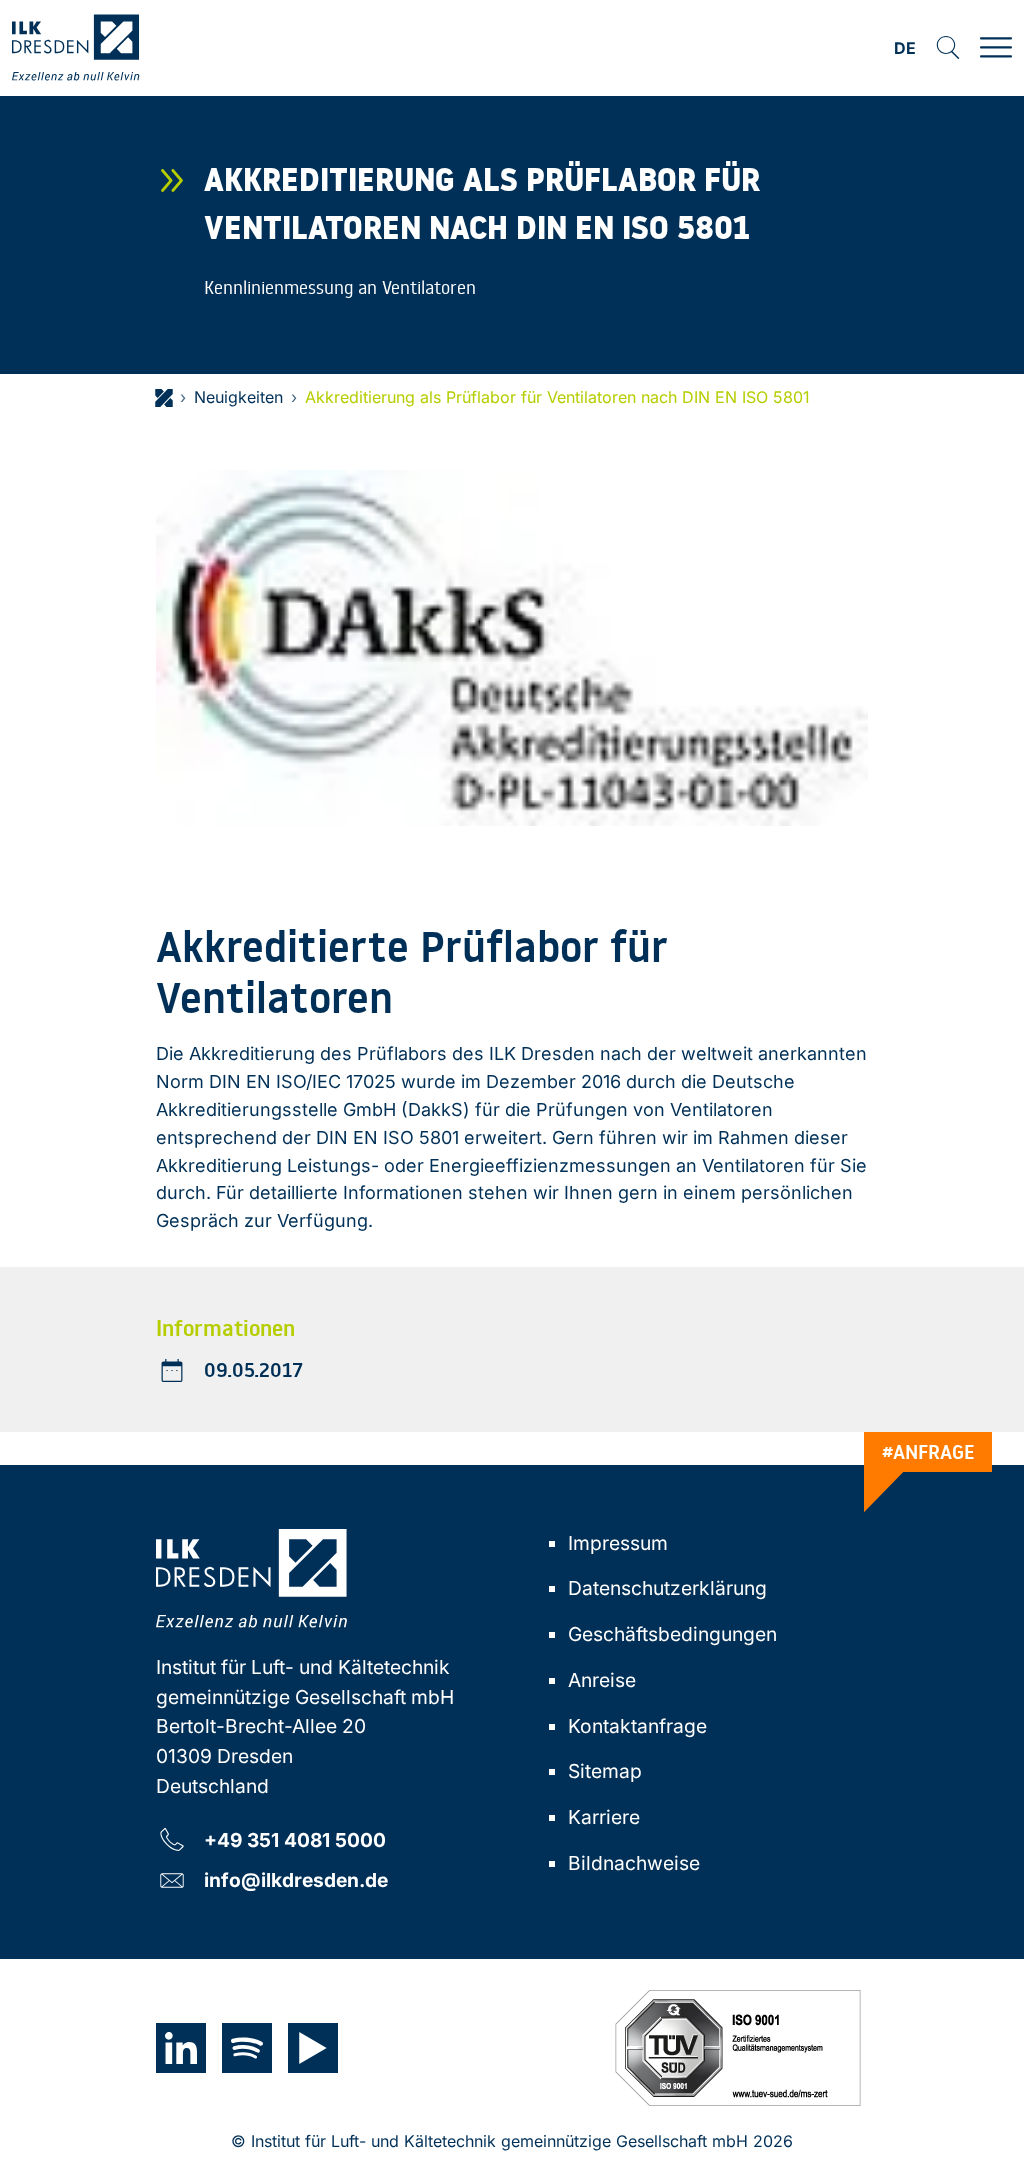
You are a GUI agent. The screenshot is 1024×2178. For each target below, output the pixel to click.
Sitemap (605, 1771)
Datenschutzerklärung (667, 1588)
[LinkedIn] (181, 2048)
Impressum (618, 1543)
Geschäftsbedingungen (672, 1634)
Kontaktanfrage (637, 1726)
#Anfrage (928, 1452)
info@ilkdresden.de (296, 1879)
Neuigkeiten (238, 397)
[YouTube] (313, 2048)
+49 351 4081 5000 (295, 1839)
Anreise (602, 1680)
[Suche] (948, 48)
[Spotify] (247, 2048)
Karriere (604, 1817)
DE (905, 49)
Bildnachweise (634, 1863)
